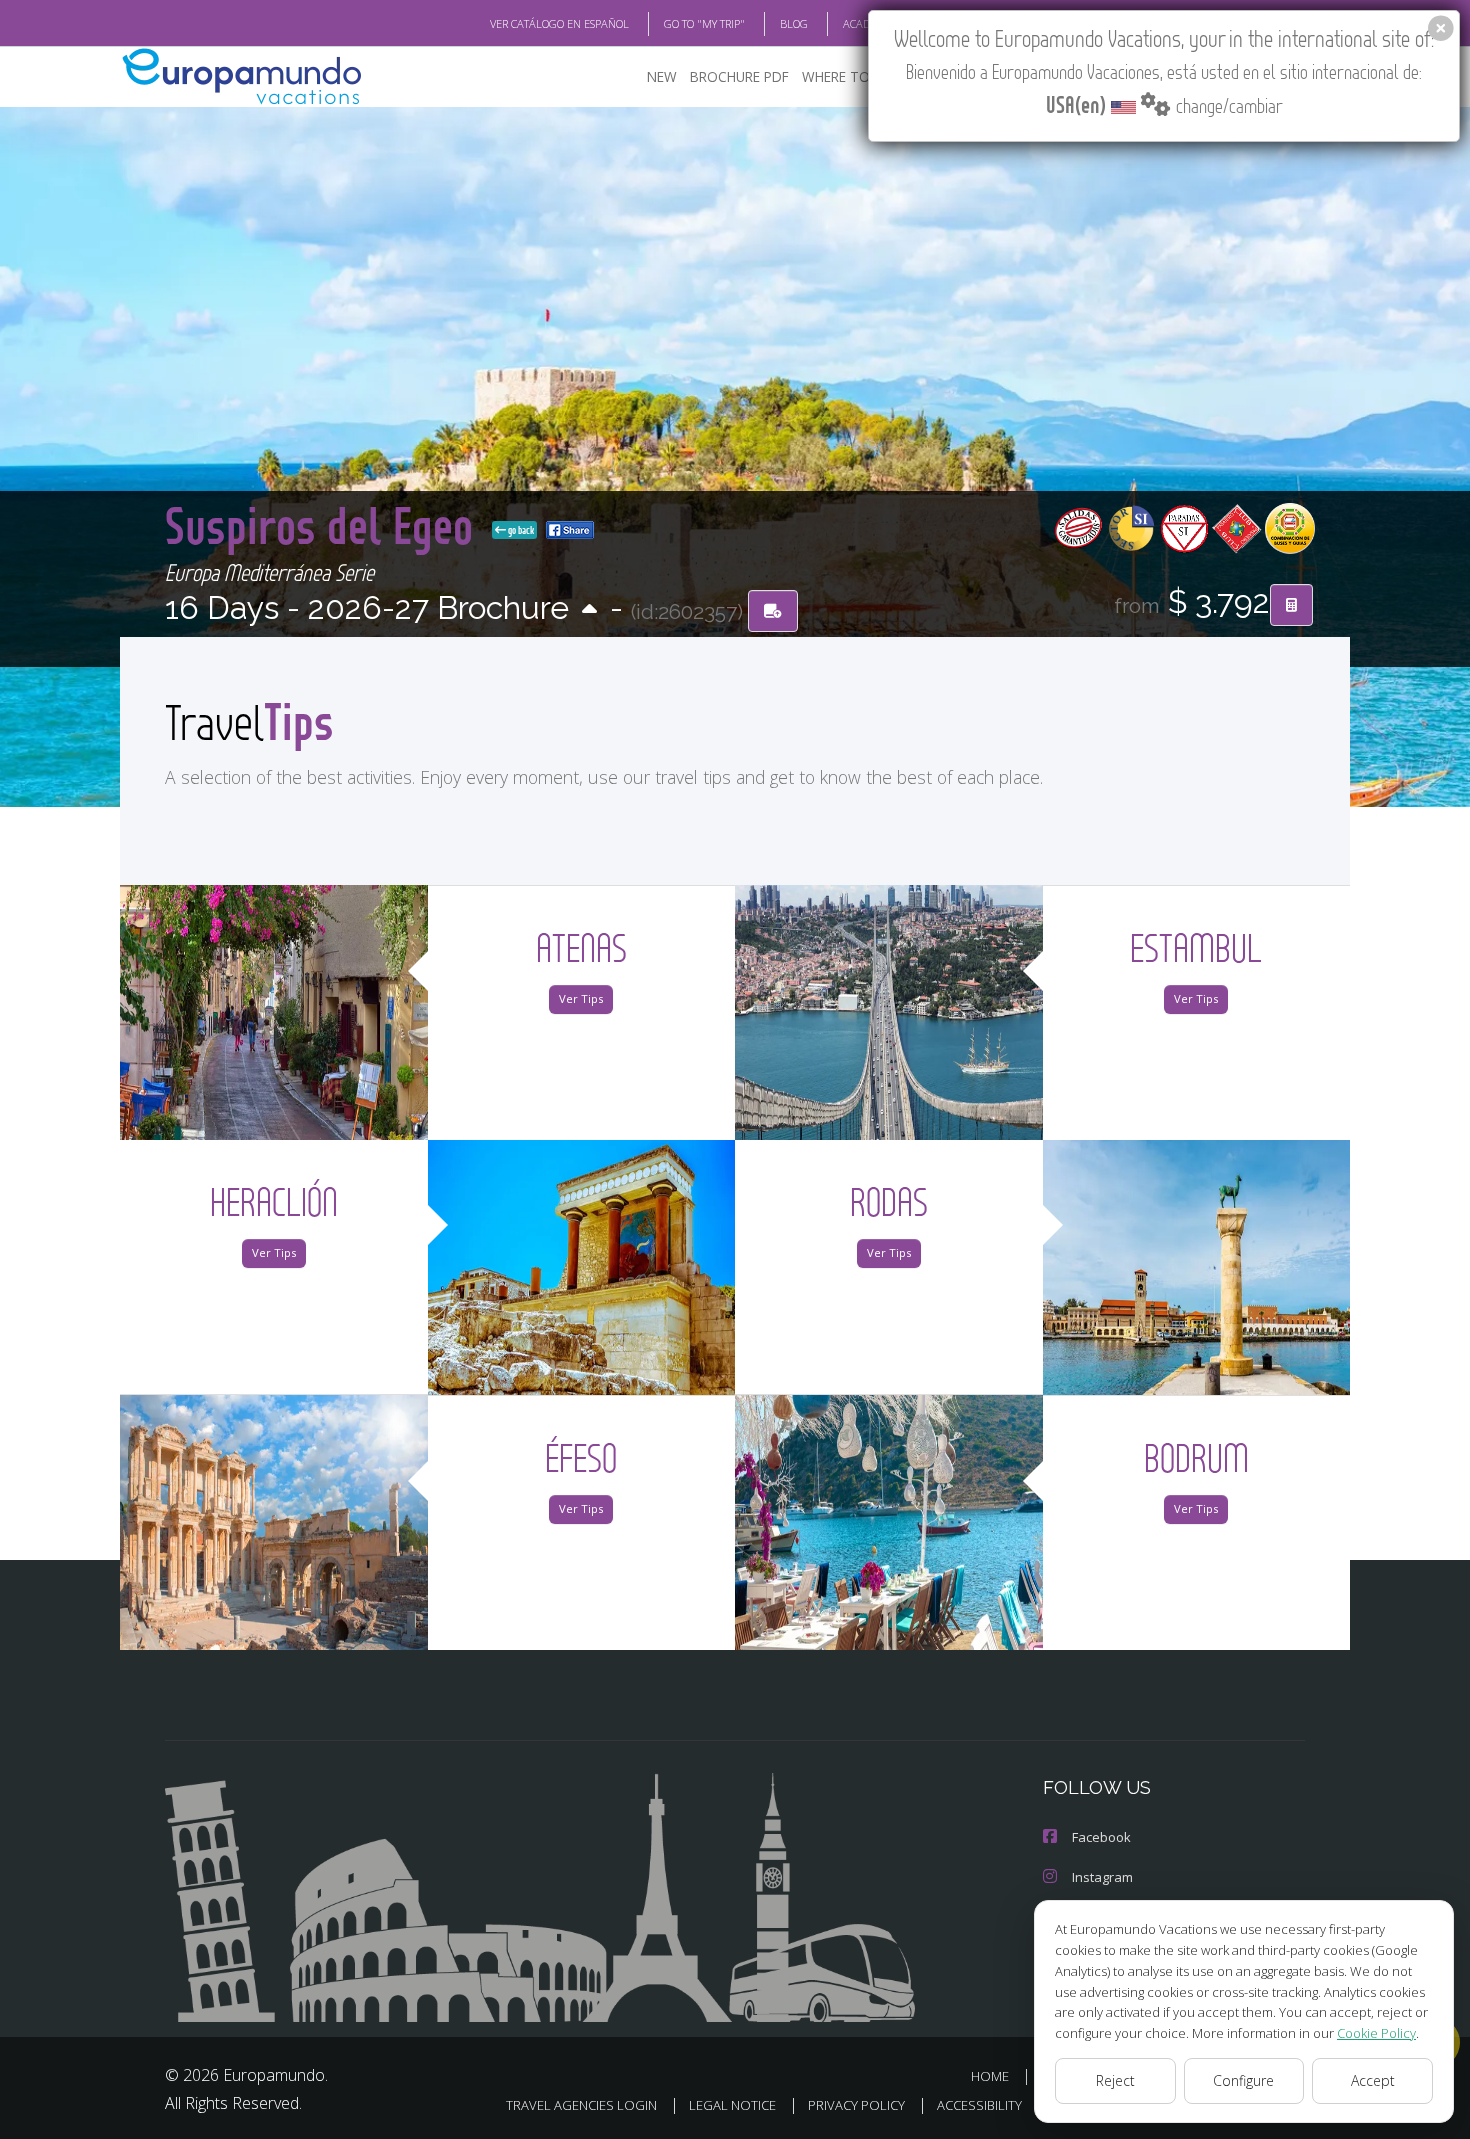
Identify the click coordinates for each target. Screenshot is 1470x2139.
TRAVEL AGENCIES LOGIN (581, 2105)
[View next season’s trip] (589, 610)
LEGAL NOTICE (732, 2105)
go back (520, 530)
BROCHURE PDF (739, 76)
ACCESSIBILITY (979, 2105)
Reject (1115, 2080)
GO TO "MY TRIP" (704, 23)
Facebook (1101, 1837)
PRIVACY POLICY (856, 2105)
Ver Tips (581, 998)
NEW (662, 76)
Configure (1243, 2080)
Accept (1373, 2080)
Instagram (1102, 1877)
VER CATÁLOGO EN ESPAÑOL (559, 23)
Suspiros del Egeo (324, 524)
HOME (990, 2076)
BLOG (794, 23)
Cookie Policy (1376, 2033)
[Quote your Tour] (1291, 605)
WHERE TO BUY (850, 76)
